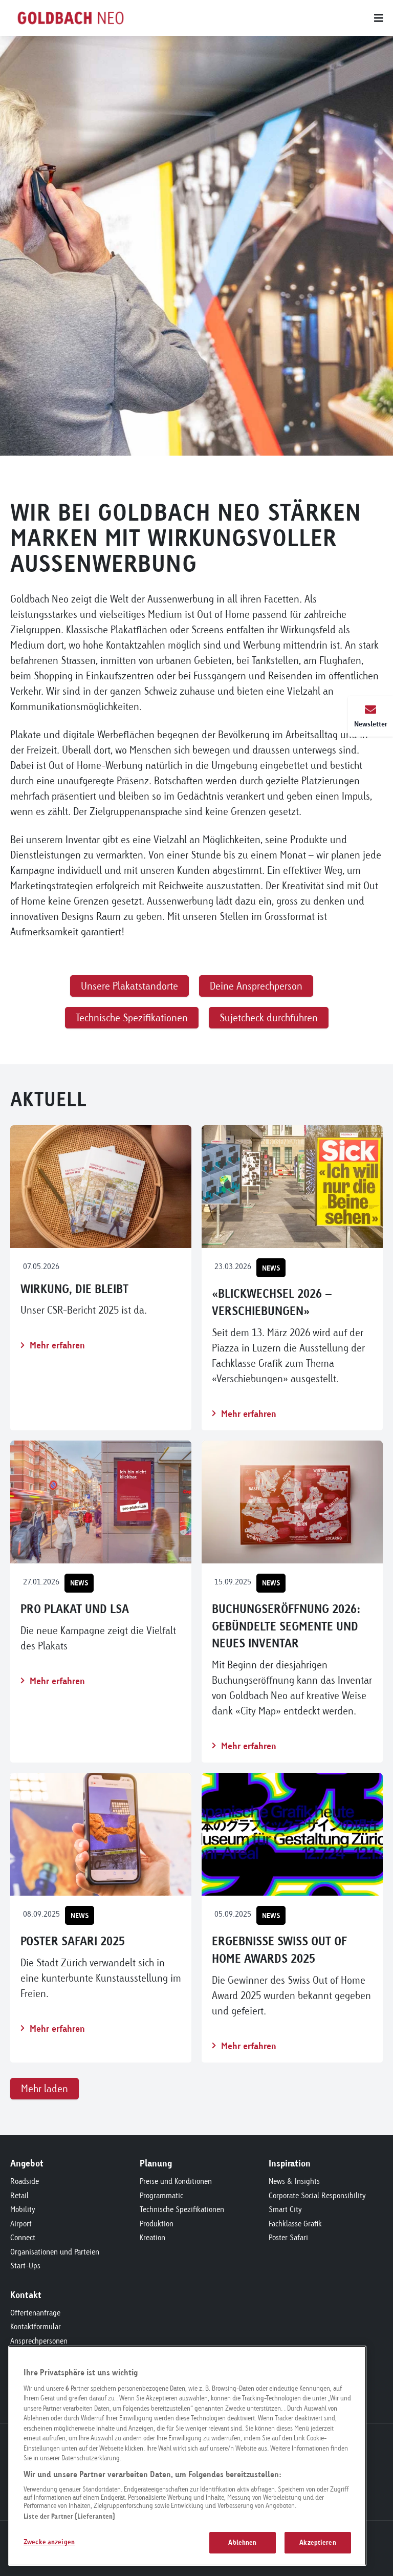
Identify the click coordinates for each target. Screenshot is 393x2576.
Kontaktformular (36, 2326)
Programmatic (161, 2195)
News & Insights (294, 2181)
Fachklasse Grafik (295, 2224)
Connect (23, 2237)
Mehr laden (45, 2088)
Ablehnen (242, 2542)
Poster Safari (288, 2237)
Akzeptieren (318, 2542)
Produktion (157, 2224)
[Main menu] (268, 18)
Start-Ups (25, 2266)
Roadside (25, 2181)
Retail (19, 2195)
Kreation (152, 2237)
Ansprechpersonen (39, 2341)
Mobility (23, 2209)
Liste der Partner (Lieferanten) (69, 2516)
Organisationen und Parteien (55, 2252)
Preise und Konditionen (176, 2181)
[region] (187, 2456)
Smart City (285, 2209)
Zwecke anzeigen (49, 2542)
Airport (21, 2224)
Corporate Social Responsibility (317, 2195)
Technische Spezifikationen (182, 2209)
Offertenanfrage (35, 2313)
